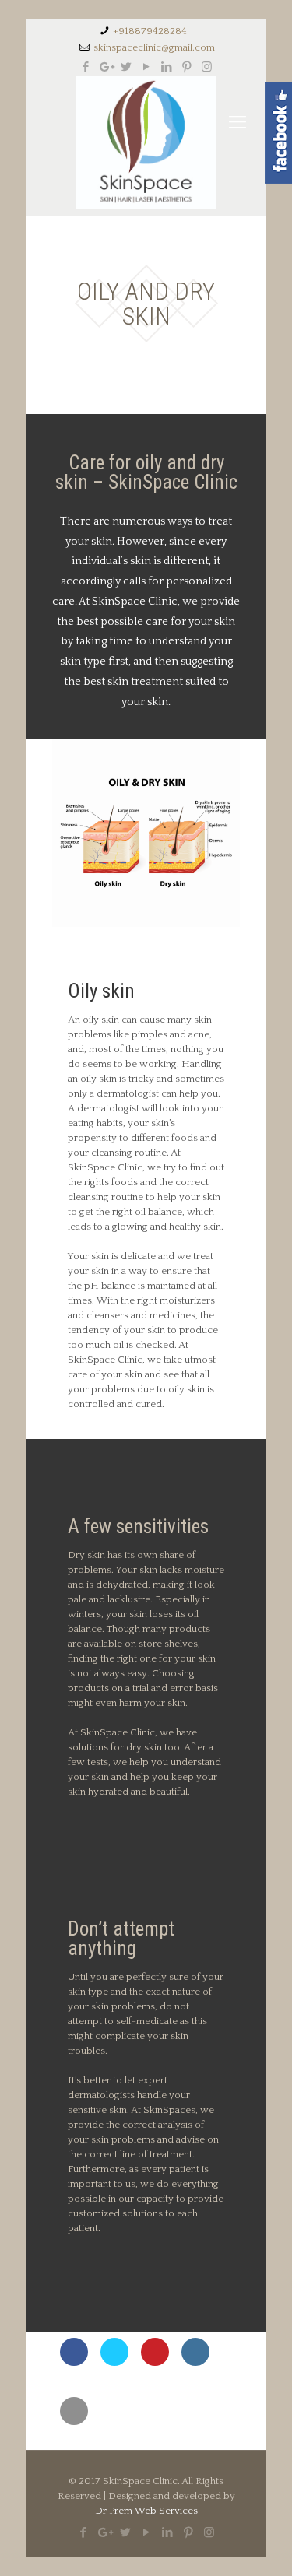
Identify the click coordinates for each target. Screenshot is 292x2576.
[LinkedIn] (166, 67)
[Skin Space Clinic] (146, 142)
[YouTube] (146, 67)
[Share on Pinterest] (155, 2361)
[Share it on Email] (74, 2420)
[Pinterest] (186, 67)
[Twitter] (126, 67)
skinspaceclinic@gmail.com (154, 47)
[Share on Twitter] (114, 2361)
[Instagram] (207, 67)
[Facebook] (85, 67)
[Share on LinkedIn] (195, 2361)
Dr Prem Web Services (146, 2511)
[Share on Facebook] (74, 2361)
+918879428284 (150, 31)
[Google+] (106, 67)
